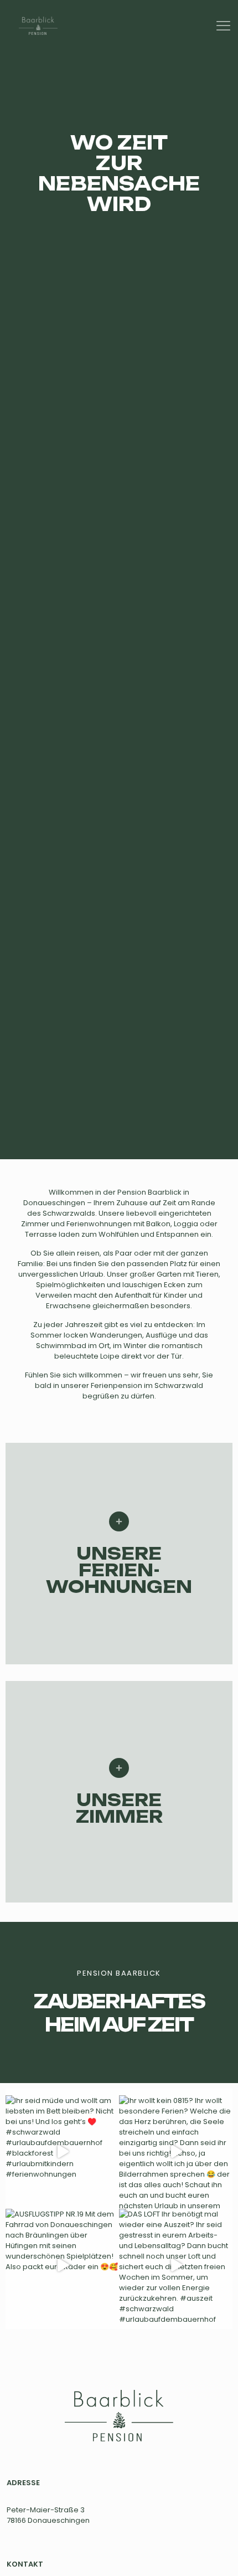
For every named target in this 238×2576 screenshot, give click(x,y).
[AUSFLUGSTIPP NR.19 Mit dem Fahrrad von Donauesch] (62, 2266)
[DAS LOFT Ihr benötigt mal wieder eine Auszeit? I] (176, 2266)
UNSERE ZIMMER (119, 1808)
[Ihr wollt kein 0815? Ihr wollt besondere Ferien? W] (176, 2152)
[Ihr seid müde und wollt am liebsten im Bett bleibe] (62, 2152)
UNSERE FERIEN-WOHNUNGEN (119, 1570)
